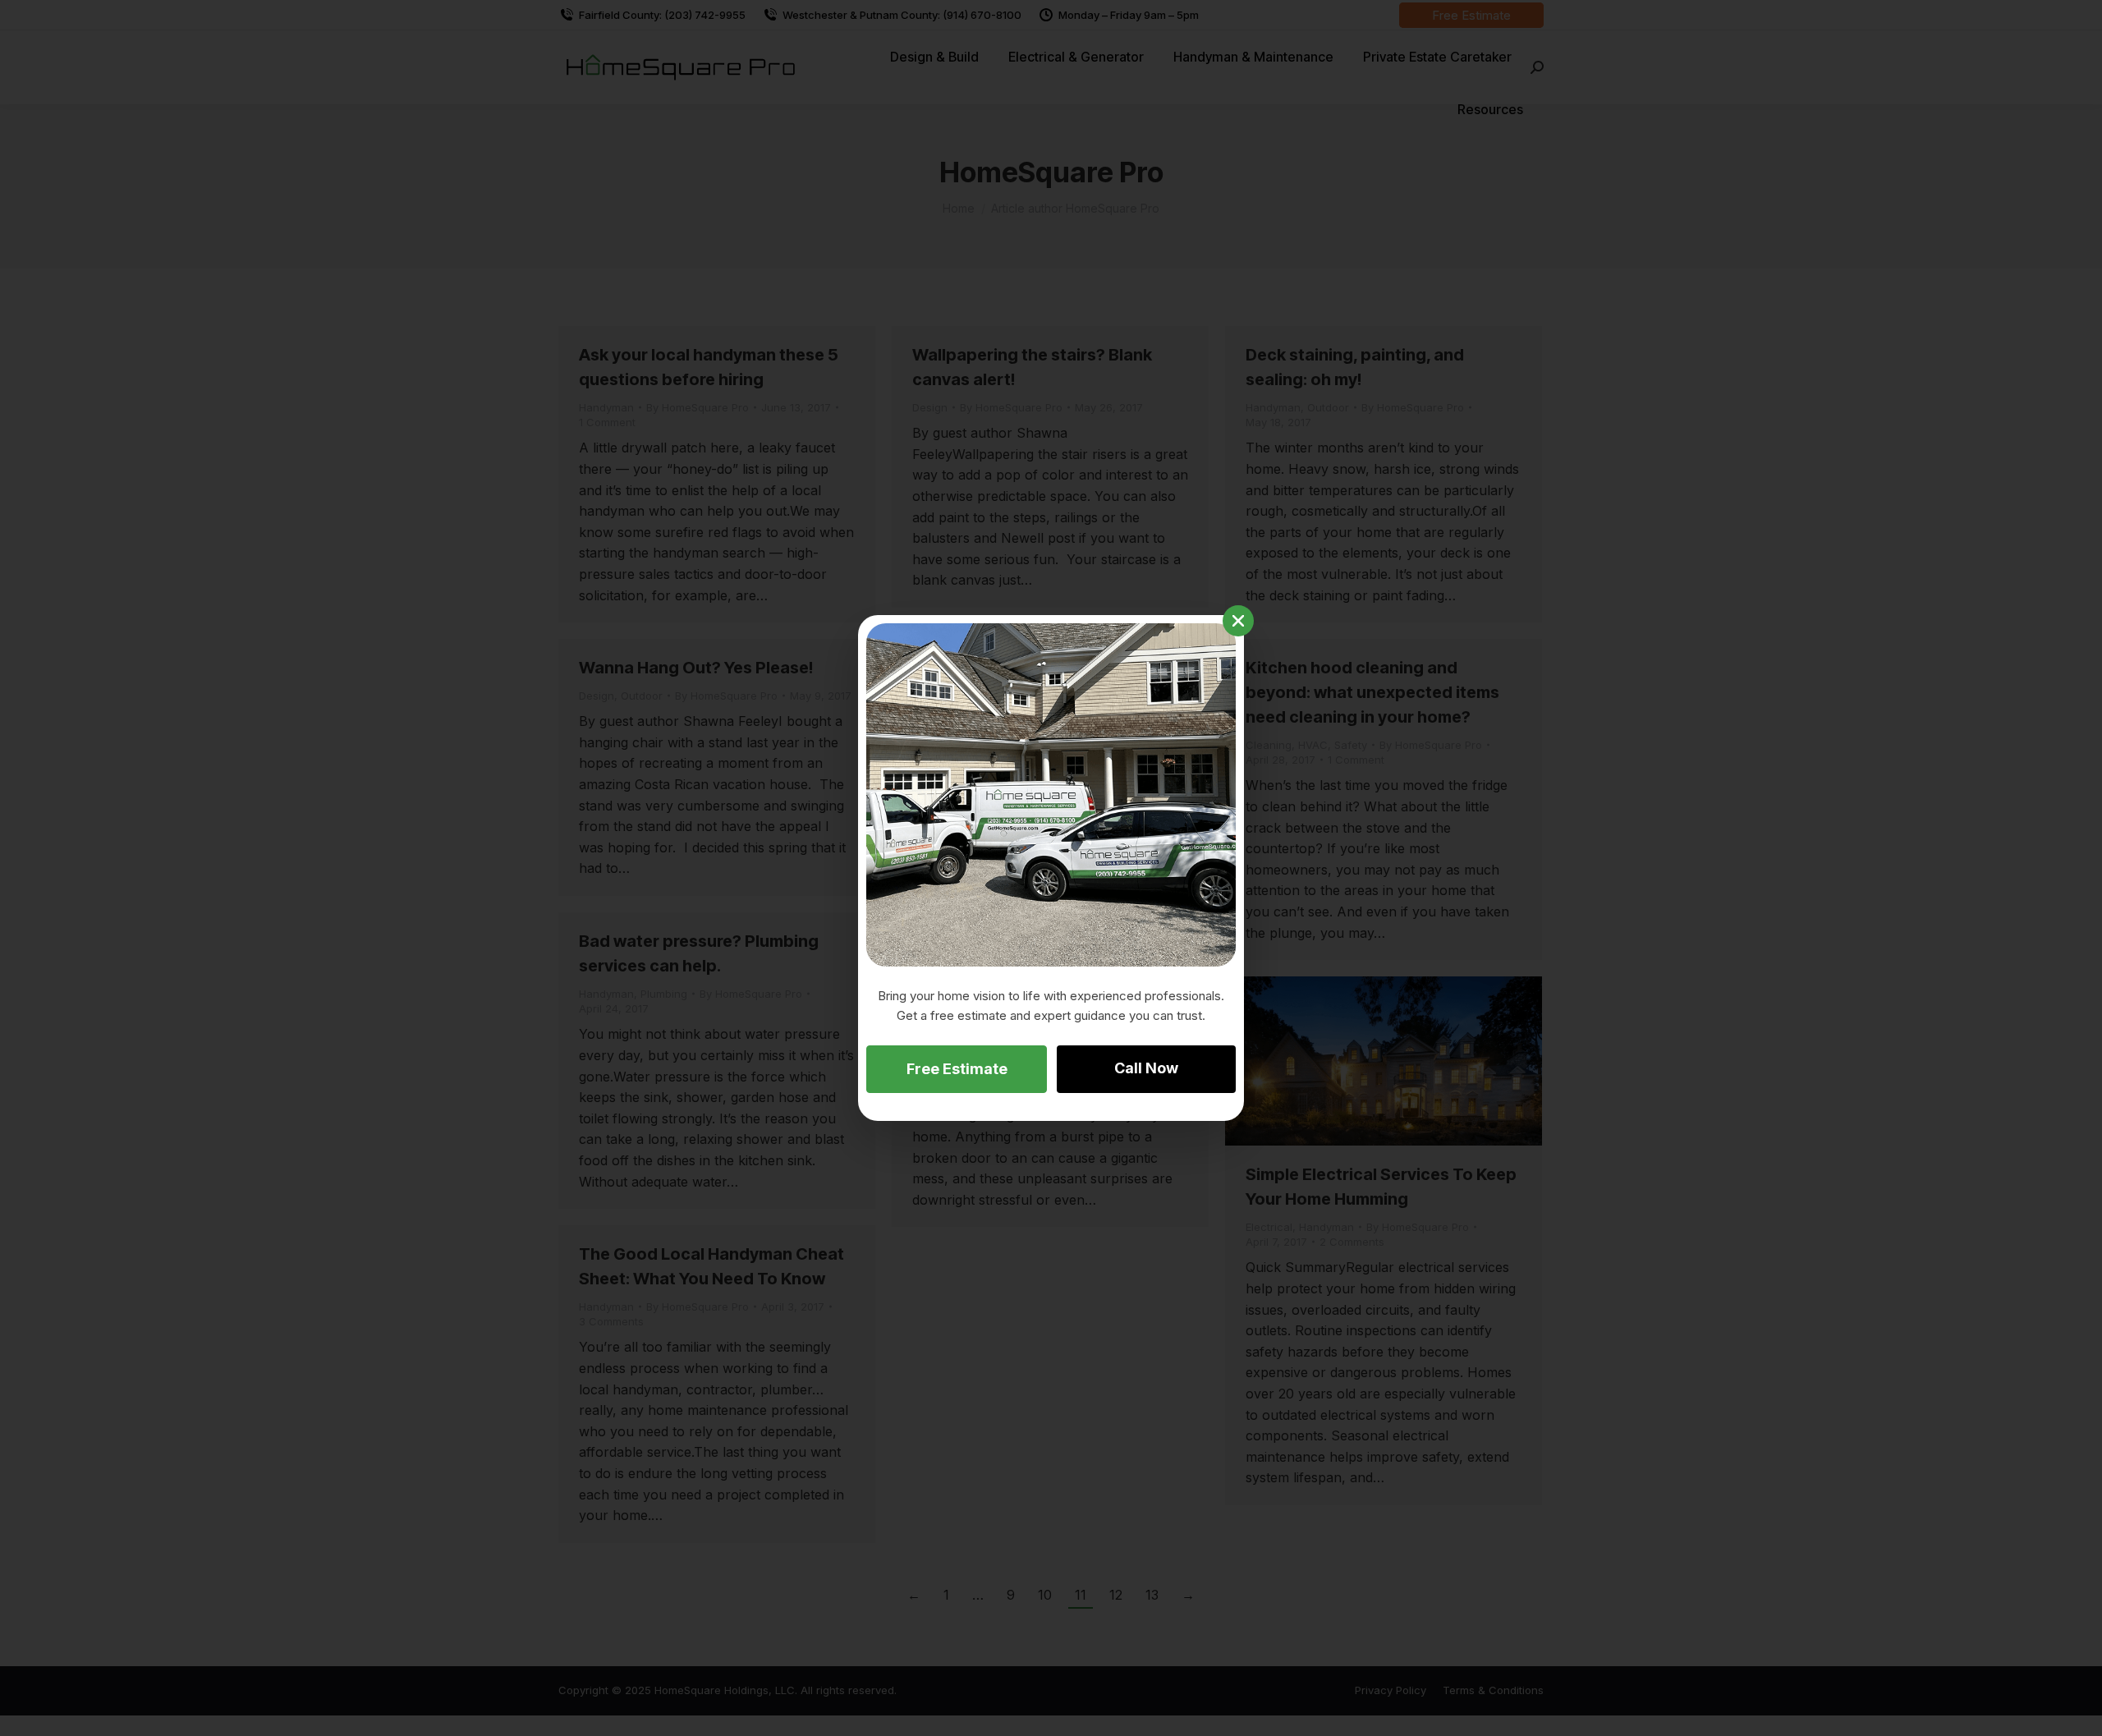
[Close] (1238, 621)
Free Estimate (957, 1069)
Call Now (1146, 1068)
